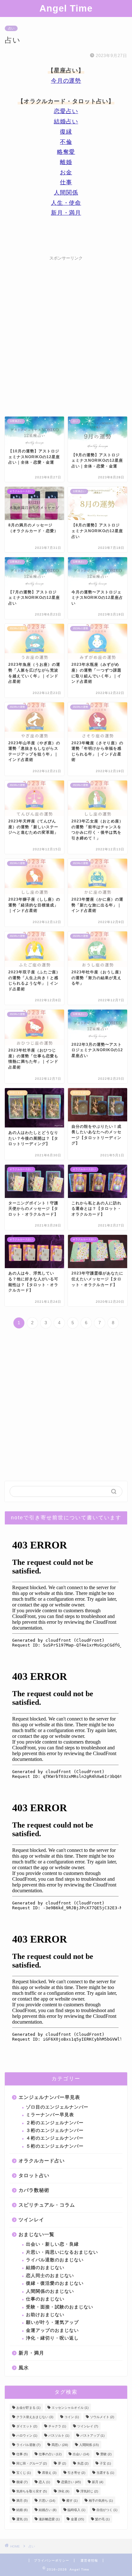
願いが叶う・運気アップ (52, 2322)
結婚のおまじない (45, 2268)
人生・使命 (66, 203)
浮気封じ (89, 2491)
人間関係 (66, 193)
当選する (105, 2473)
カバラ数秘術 (34, 2190)
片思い (47, 2501)
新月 (98, 2482)
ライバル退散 (28, 2445)
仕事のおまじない (45, 2299)
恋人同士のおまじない (50, 2276)
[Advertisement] (66, 330)
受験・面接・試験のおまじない (60, 2307)
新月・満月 (66, 213)
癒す (72, 2501)
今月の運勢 (66, 81)
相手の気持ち (101, 2501)
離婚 (66, 162)
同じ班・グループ (32, 2463)
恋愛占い (66, 111)
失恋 (83, 2463)
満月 (22, 2501)
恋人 (44, 2482)
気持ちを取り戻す (32, 2491)
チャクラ (57, 2426)
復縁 (66, 132)
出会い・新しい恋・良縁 (52, 2244)
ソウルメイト (102, 2417)
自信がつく (107, 2510)
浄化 (64, 2491)
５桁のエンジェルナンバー (55, 2146)
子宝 (105, 2463)
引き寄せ (76, 2473)
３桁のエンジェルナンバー (55, 2130)
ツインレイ (31, 2220)
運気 (22, 2519)
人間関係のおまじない (50, 2291)
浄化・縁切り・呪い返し (52, 2338)
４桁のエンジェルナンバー (55, 2138)
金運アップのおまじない (52, 2330)
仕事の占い (50, 2454)
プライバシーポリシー (52, 2560)
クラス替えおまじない (35, 2417)
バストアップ (92, 2436)
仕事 (66, 182)
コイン (72, 2417)
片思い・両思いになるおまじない (62, 2252)
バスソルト (59, 2436)
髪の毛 (102, 2519)
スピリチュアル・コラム (47, 2205)
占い (11, 28)
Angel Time (66, 8)
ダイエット (27, 2426)
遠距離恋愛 (49, 2519)
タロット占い (34, 2175)
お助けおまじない (45, 2315)
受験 (106, 2454)
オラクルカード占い (42, 2161)
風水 (24, 2368)
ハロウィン (27, 2436)
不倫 (66, 142)
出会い (81, 2454)
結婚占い (66, 121)
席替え (49, 2473)
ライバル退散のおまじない (55, 2260)
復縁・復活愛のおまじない (55, 2283)
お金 (66, 172)
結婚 (22, 2510)
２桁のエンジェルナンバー (55, 2123)
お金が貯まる (28, 2408)
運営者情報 (89, 2560)
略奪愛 (66, 152)
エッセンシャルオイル (70, 2408)
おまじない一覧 (37, 2234)
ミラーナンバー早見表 (50, 2115)
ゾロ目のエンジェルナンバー (57, 2107)
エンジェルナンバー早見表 (49, 2097)
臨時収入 (76, 2510)
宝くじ (24, 2473)
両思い (60, 2445)
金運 (77, 2519)
